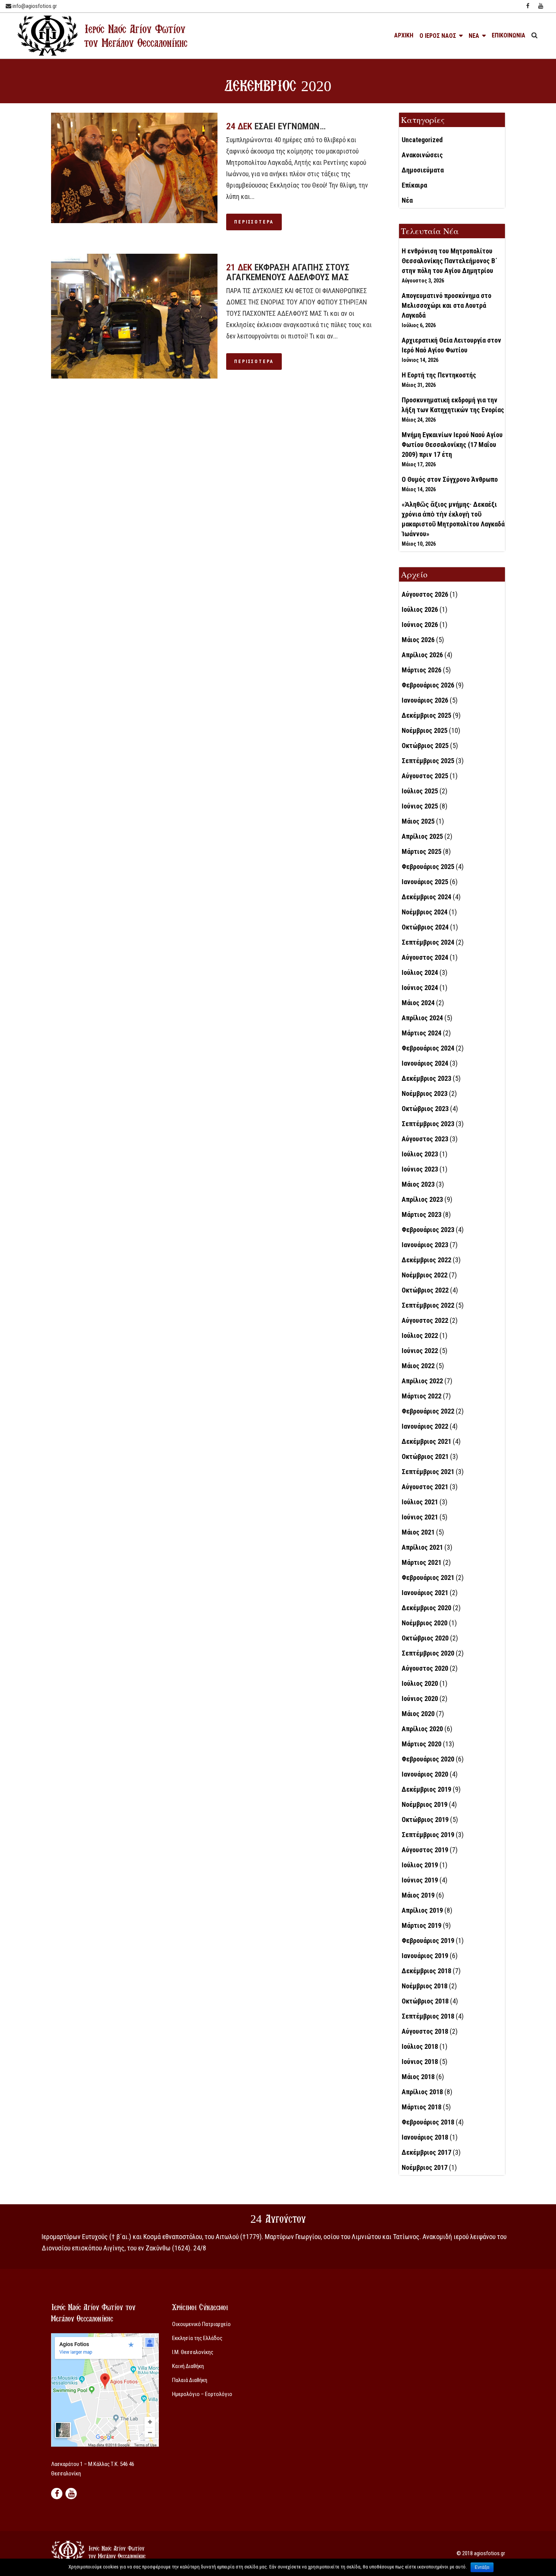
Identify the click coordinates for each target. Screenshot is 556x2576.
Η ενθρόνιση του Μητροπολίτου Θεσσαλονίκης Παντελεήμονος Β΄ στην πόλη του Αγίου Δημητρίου (450, 261)
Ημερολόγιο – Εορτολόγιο (202, 2394)
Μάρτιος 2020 (422, 1744)
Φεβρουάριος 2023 (428, 1230)
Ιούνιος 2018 (420, 2062)
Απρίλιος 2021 (422, 1547)
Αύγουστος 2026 (425, 594)
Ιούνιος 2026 (420, 625)
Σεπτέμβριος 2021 (428, 1472)
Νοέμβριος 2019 (425, 1804)
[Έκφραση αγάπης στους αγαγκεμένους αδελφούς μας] (134, 316)
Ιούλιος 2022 (420, 1335)
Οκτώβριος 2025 (425, 746)
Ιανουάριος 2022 (425, 1426)
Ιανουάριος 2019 (425, 1956)
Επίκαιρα (414, 185)
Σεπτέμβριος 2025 (428, 761)
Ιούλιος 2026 (420, 609)
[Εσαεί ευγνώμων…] (134, 168)
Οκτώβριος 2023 (425, 1109)
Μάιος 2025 (418, 821)
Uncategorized (422, 140)
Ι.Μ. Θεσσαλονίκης (193, 2352)
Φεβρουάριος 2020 (428, 1759)
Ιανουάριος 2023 (425, 1245)
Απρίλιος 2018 (422, 2092)
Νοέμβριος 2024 (425, 912)
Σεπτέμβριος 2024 (428, 942)
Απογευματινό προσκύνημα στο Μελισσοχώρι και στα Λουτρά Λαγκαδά (447, 305)
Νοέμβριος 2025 (425, 730)
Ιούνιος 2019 (420, 1880)
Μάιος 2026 (418, 640)
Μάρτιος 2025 (422, 851)
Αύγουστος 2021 (425, 1487)
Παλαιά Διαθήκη (190, 2380)
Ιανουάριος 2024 (425, 1063)
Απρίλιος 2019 (422, 1910)
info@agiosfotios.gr (34, 6)
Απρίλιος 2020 (422, 1729)
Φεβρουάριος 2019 (428, 1941)
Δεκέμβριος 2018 (426, 1971)
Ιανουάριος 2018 (425, 2137)
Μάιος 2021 (418, 1532)
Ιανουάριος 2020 (425, 1774)
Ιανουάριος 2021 (425, 1593)
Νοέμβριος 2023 (425, 1093)
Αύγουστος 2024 (425, 957)
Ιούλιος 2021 (420, 1502)
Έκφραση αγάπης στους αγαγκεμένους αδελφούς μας (288, 272)
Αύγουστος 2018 (425, 2031)
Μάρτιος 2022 (422, 1396)
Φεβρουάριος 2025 (428, 867)
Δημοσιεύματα (423, 170)
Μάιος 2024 (418, 1003)
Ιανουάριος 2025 (425, 882)
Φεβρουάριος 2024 (428, 1048)
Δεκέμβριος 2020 (426, 1608)
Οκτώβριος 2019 (425, 1819)
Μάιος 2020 (418, 1714)
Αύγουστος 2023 (425, 1139)
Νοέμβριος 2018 (425, 1986)
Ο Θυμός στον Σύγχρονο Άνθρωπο (450, 479)
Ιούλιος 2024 (420, 972)
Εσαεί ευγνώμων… (290, 126)
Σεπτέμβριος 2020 (428, 1653)
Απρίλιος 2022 (422, 1381)
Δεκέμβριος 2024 (426, 897)
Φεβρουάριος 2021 (428, 1577)
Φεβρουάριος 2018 (428, 2122)
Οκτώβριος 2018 (425, 2001)
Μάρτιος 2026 (422, 670)
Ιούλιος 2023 (420, 1154)
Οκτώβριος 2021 (425, 1456)
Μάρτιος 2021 (422, 1562)
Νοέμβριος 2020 (425, 1623)
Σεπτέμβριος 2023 (428, 1124)
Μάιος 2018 (418, 2077)
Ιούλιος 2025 (420, 791)
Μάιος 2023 (418, 1184)
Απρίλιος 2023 (422, 1199)
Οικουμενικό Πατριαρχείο (201, 2324)
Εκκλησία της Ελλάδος (197, 2338)
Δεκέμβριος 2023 (426, 1078)
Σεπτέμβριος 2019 (428, 1835)
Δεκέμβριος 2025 (426, 715)
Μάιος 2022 (418, 1366)
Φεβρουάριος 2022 (428, 1411)
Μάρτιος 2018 (422, 2107)
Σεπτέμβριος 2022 (428, 1305)
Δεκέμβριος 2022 (426, 1260)
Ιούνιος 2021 (420, 1517)
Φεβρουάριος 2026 (428, 685)
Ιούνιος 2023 (420, 1169)
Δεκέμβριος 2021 (426, 1441)
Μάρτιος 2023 (422, 1214)
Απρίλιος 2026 (422, 655)
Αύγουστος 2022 (425, 1320)
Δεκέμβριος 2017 (426, 2152)
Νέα (407, 200)
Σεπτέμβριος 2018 (428, 2016)
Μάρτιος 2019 (422, 1925)
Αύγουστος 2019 (425, 1850)
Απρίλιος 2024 (422, 1018)
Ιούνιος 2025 (420, 806)
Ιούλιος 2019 (420, 1865)
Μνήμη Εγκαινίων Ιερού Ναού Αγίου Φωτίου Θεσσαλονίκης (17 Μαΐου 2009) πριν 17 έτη (452, 445)
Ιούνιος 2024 (420, 988)
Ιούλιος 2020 (420, 1683)
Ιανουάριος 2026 (425, 700)
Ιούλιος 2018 (420, 2046)
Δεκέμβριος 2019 (426, 1789)
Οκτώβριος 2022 (425, 1290)
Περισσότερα (254, 222)
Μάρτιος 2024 (422, 1033)
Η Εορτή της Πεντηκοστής (439, 375)
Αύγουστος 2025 (425, 776)
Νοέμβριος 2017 (425, 2167)
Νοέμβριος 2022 (425, 1275)
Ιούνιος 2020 (420, 1698)
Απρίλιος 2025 (422, 836)
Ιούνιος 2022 (420, 1351)
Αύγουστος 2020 (425, 1668)
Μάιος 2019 (418, 1895)
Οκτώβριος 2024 (425, 927)
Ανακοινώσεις (422, 155)
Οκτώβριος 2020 (425, 1638)
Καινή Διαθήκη (188, 2366)
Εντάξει (482, 2567)
